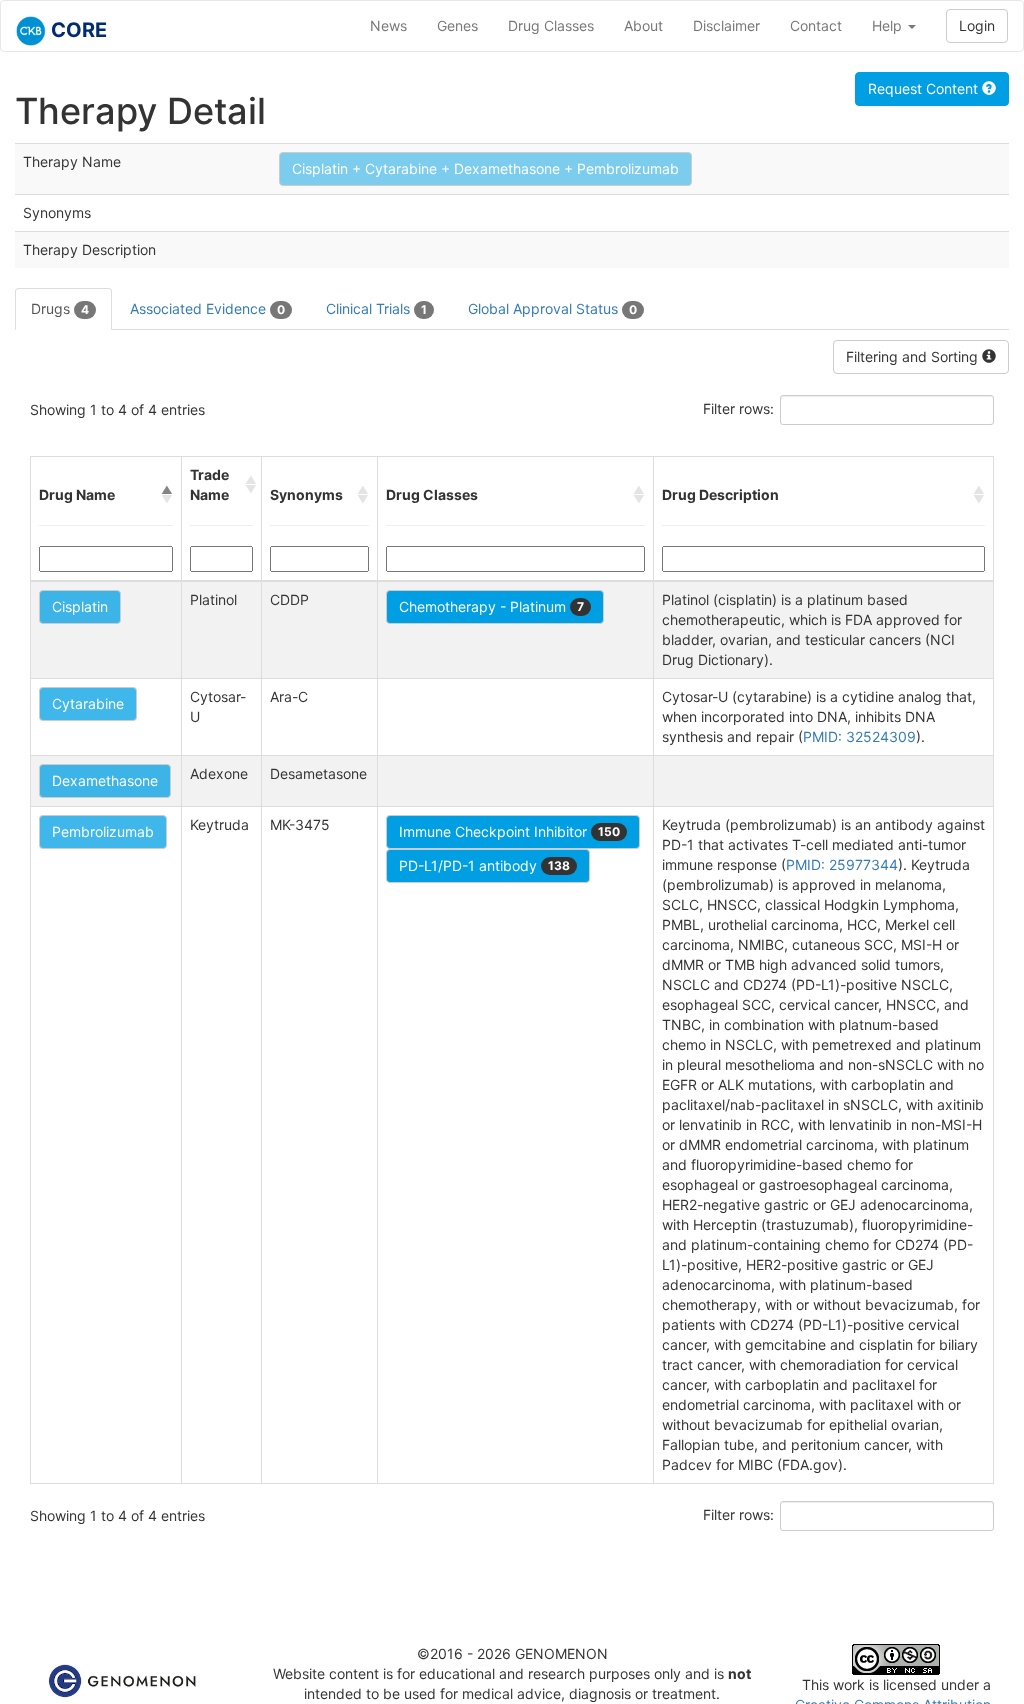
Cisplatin (80, 606)
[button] (167, 495)
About (643, 25)
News (388, 25)
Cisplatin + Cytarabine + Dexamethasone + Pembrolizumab (485, 168)
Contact (816, 25)
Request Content (925, 88)
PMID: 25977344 (842, 864)
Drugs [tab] (60, 308)
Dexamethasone (105, 780)
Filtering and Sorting (914, 356)
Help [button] (889, 25)
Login (977, 25)
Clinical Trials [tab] (376, 308)
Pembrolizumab (103, 831)
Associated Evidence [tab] (207, 308)
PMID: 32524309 (859, 736)
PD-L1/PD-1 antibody (484, 865)
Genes (457, 25)
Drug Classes (551, 25)
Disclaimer (726, 25)
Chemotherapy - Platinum (491, 606)
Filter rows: (738, 408)
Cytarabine (88, 703)
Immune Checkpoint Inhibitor (509, 831)
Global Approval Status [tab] (552, 308)
